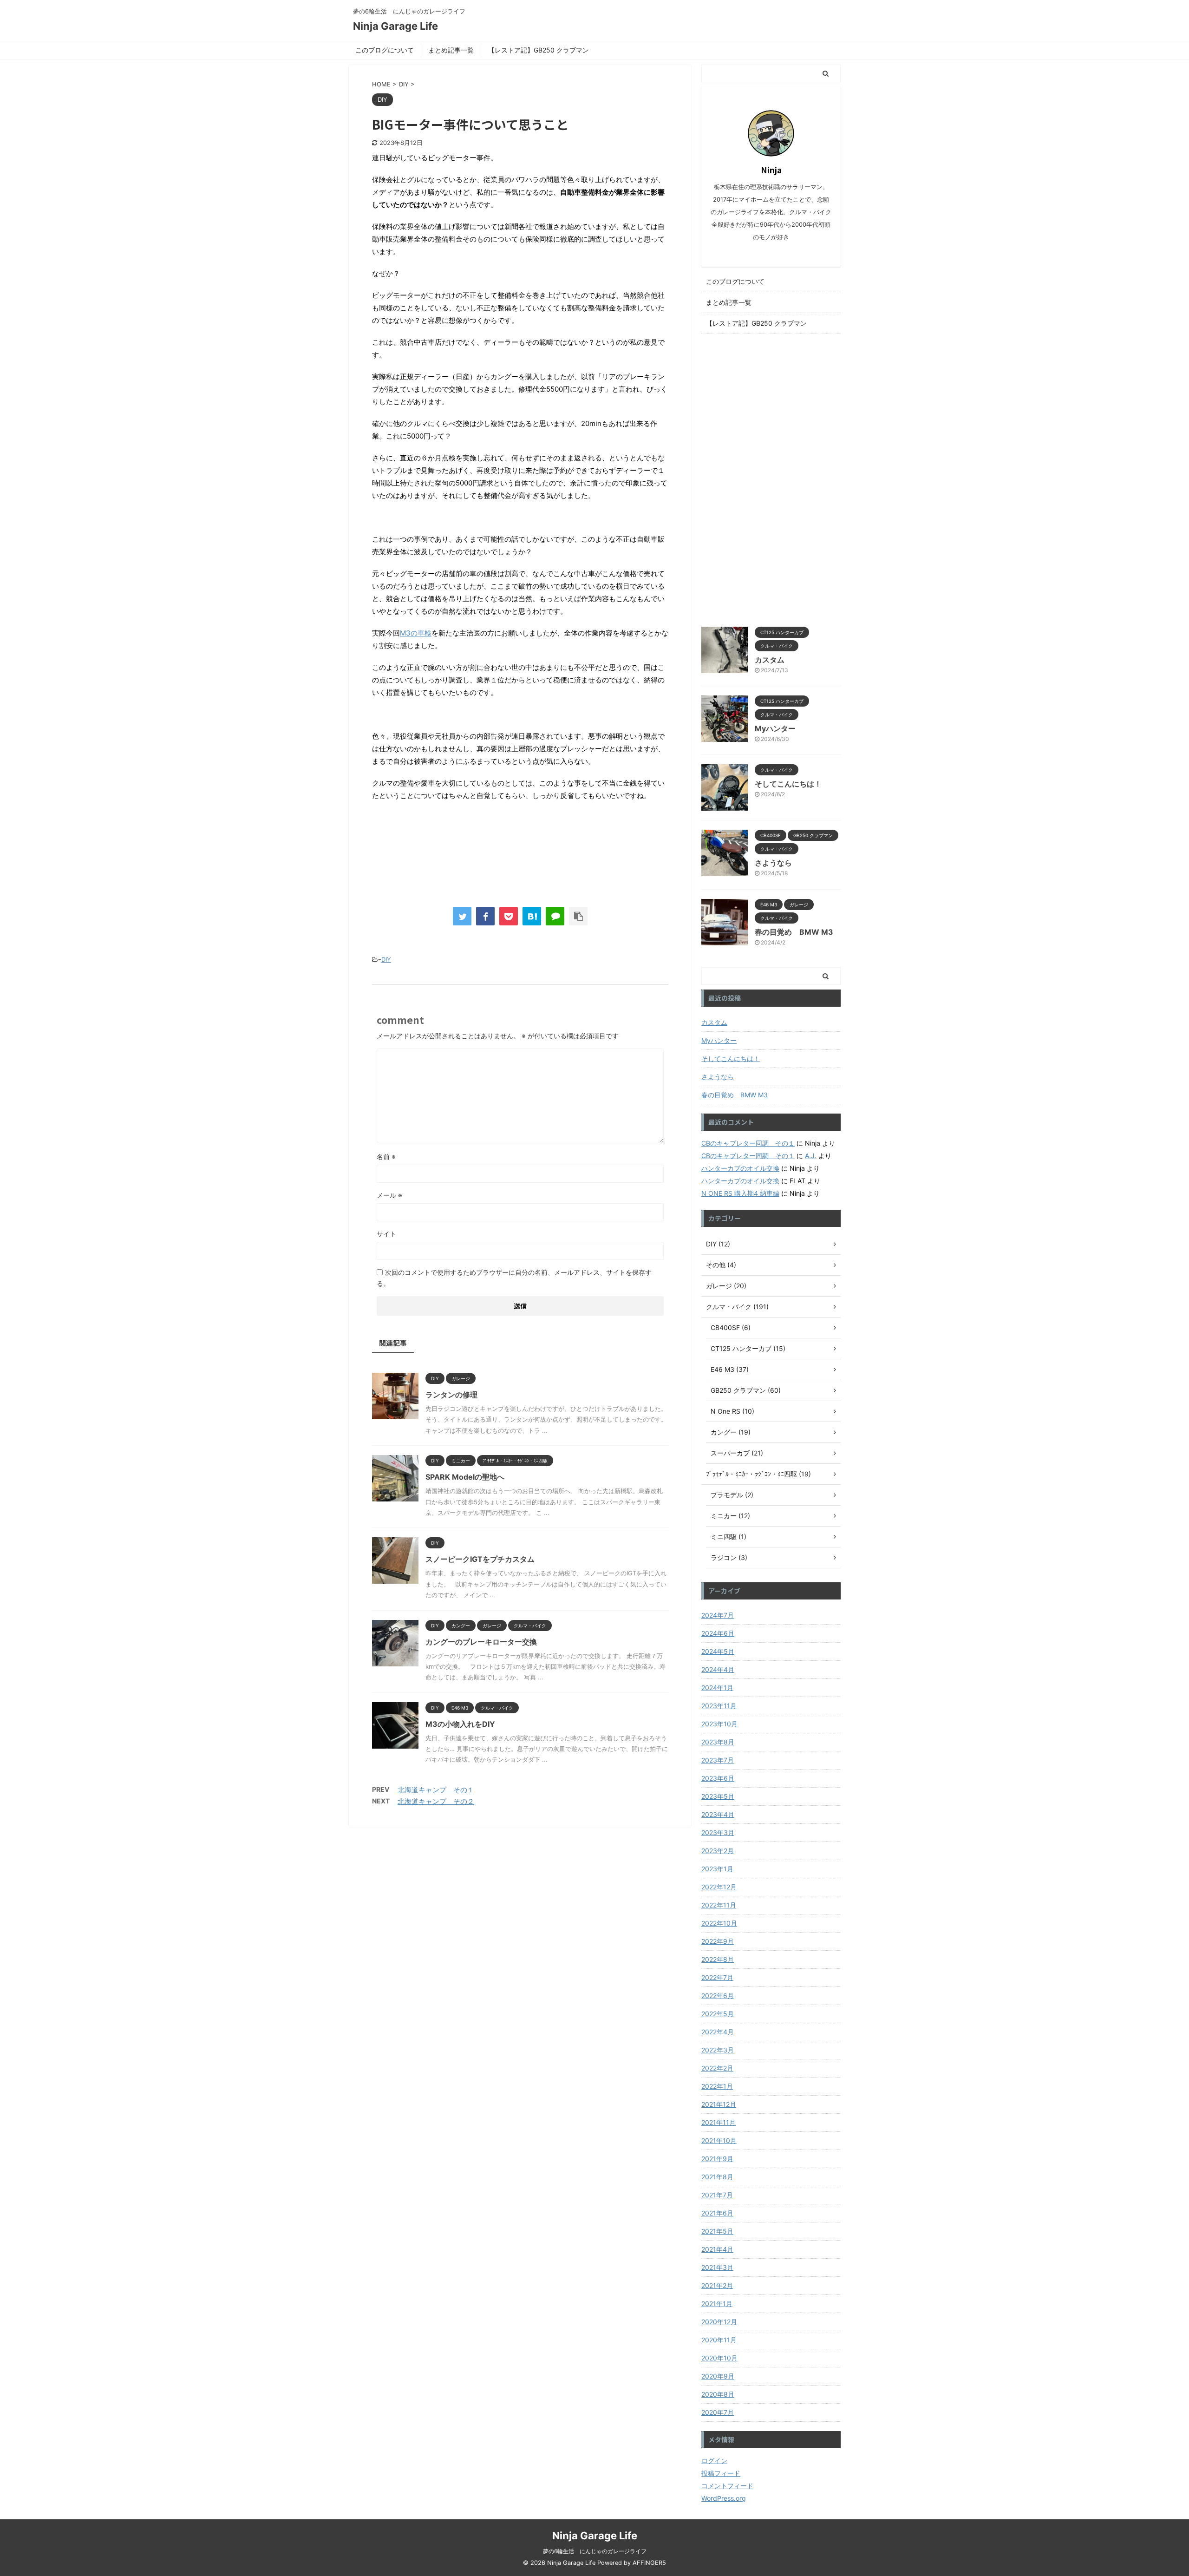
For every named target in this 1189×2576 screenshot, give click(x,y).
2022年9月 (718, 1941)
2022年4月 (718, 2032)
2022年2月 (717, 2068)
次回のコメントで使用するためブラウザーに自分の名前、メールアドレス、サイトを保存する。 (514, 1278)
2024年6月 (718, 1633)
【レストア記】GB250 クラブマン (539, 50)
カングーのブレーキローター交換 (481, 1642)
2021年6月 (717, 2213)
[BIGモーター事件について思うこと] (532, 916)
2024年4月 (718, 1669)
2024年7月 (718, 1615)
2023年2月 (718, 1851)
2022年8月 (718, 1959)
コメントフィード (727, 2486)
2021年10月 (719, 2140)
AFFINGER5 (649, 2563)
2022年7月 (717, 1977)
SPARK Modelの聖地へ (465, 1477)
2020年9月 (718, 2376)
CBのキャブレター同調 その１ (748, 1143)
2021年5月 (717, 2231)
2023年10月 (719, 1724)
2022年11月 (719, 1905)
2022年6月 (718, 1996)
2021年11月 (719, 2122)
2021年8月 (717, 2177)
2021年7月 (717, 2195)
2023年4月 (718, 1814)
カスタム (770, 660)
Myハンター (775, 728)
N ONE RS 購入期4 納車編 (740, 1193)
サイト (386, 1234)
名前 (386, 1157)
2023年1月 (717, 1869)
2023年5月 (718, 1796)
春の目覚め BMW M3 (794, 932)
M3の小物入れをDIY (460, 1724)
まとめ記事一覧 (451, 50)
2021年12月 (719, 2104)
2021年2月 (717, 2285)
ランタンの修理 (451, 1395)
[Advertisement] (771, 478)
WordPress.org (724, 2498)
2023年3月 (718, 1832)
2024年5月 (718, 1651)
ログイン (714, 2461)
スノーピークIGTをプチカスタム (480, 1559)
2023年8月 (718, 1742)
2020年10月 (719, 2358)
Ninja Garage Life (395, 26)
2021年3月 (717, 2267)
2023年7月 (718, 1760)
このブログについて (385, 50)
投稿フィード (721, 2473)
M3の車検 (416, 633)
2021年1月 (717, 2304)
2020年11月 (719, 2340)
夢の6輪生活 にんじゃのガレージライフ (595, 2551)
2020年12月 (719, 2322)
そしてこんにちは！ (788, 784)
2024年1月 (717, 1688)
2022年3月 (718, 2050)
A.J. (811, 1156)
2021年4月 (717, 2249)
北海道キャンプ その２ (436, 1801)
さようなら (773, 863)
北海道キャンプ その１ (436, 1790)
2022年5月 (718, 2014)
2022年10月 (719, 1923)
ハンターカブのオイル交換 (740, 1168)
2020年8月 (718, 2394)
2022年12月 (719, 1887)
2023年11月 (719, 1706)
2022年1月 (717, 2086)
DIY (386, 959)
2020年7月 (718, 2412)
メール (389, 1195)
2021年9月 (717, 2159)
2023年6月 (718, 1778)
